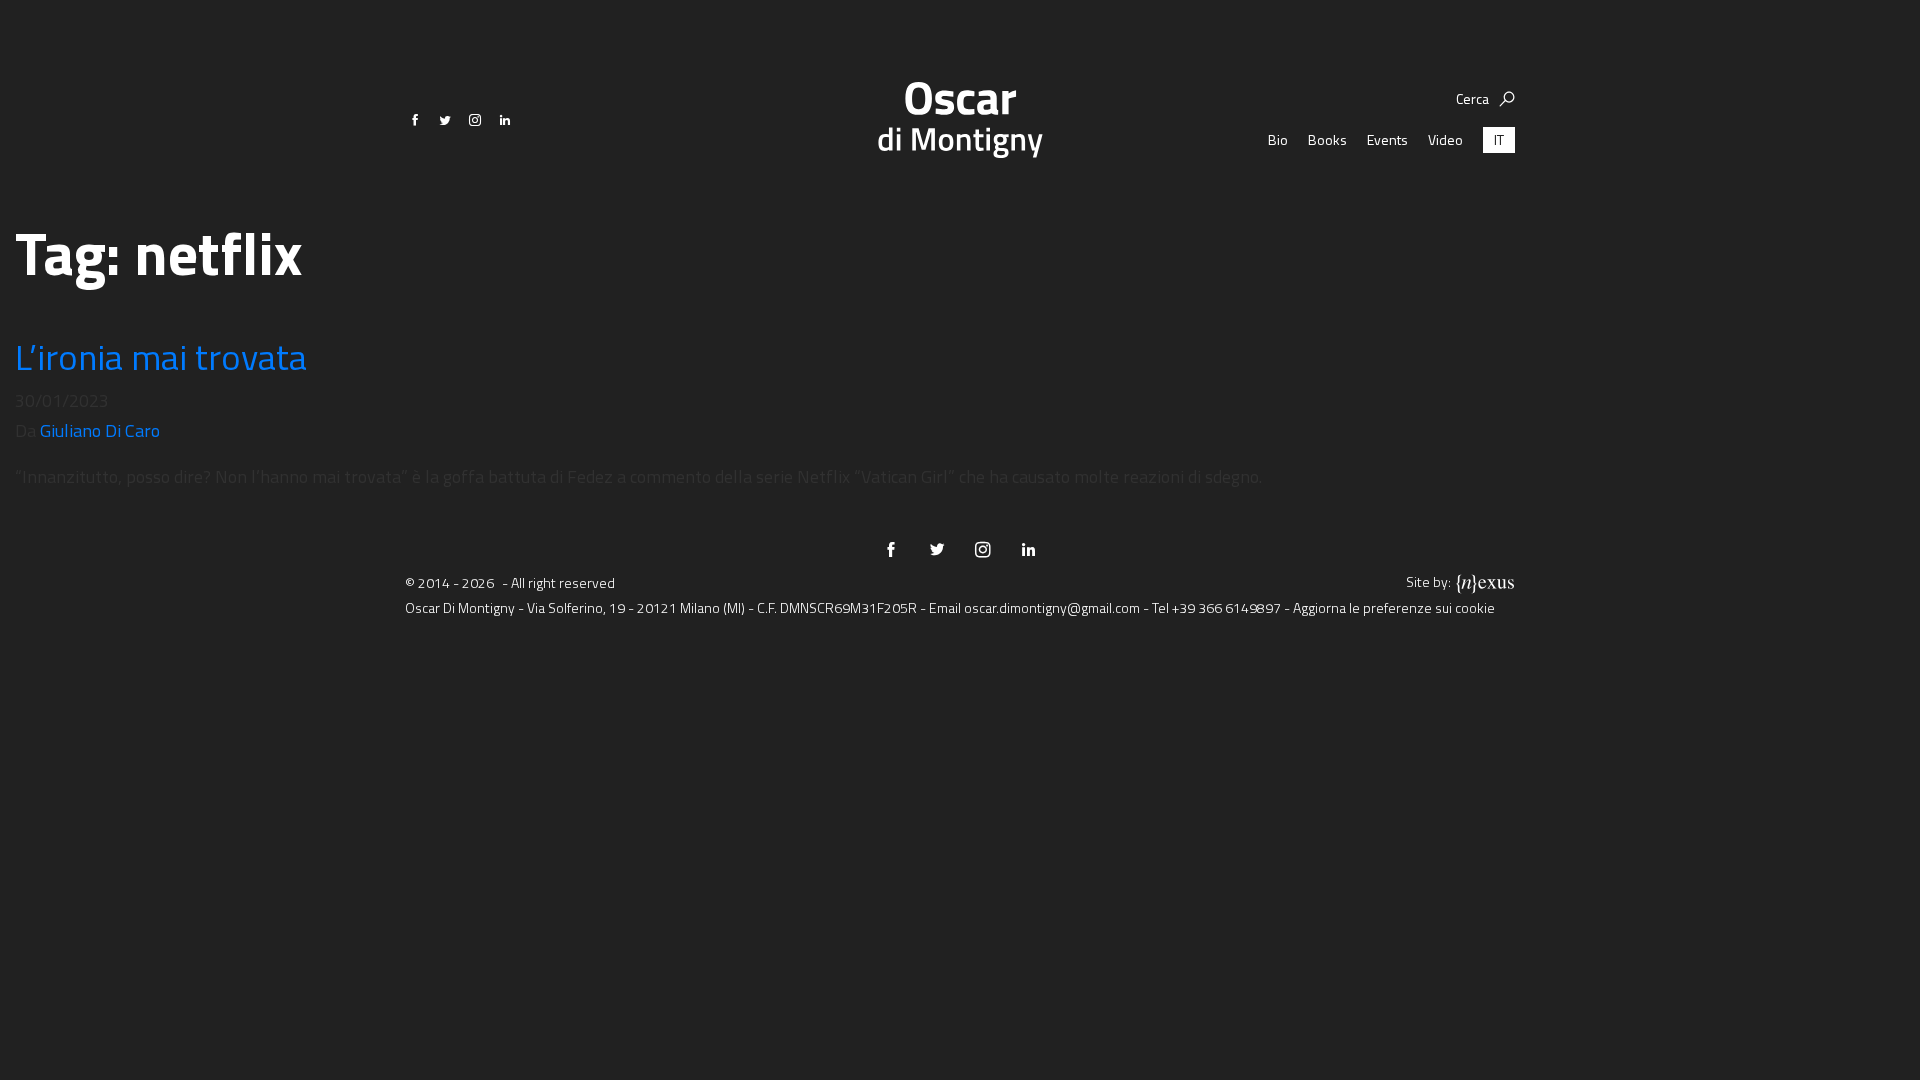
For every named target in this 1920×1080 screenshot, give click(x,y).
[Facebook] (415, 120)
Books (1327, 139)
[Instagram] (475, 120)
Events (1387, 139)
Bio (1278, 139)
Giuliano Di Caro (100, 430)
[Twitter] (445, 120)
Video (1445, 139)
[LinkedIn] (505, 120)
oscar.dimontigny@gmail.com (1052, 607)
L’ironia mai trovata (161, 356)
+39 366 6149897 (1226, 607)
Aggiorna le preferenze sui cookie (1394, 607)
